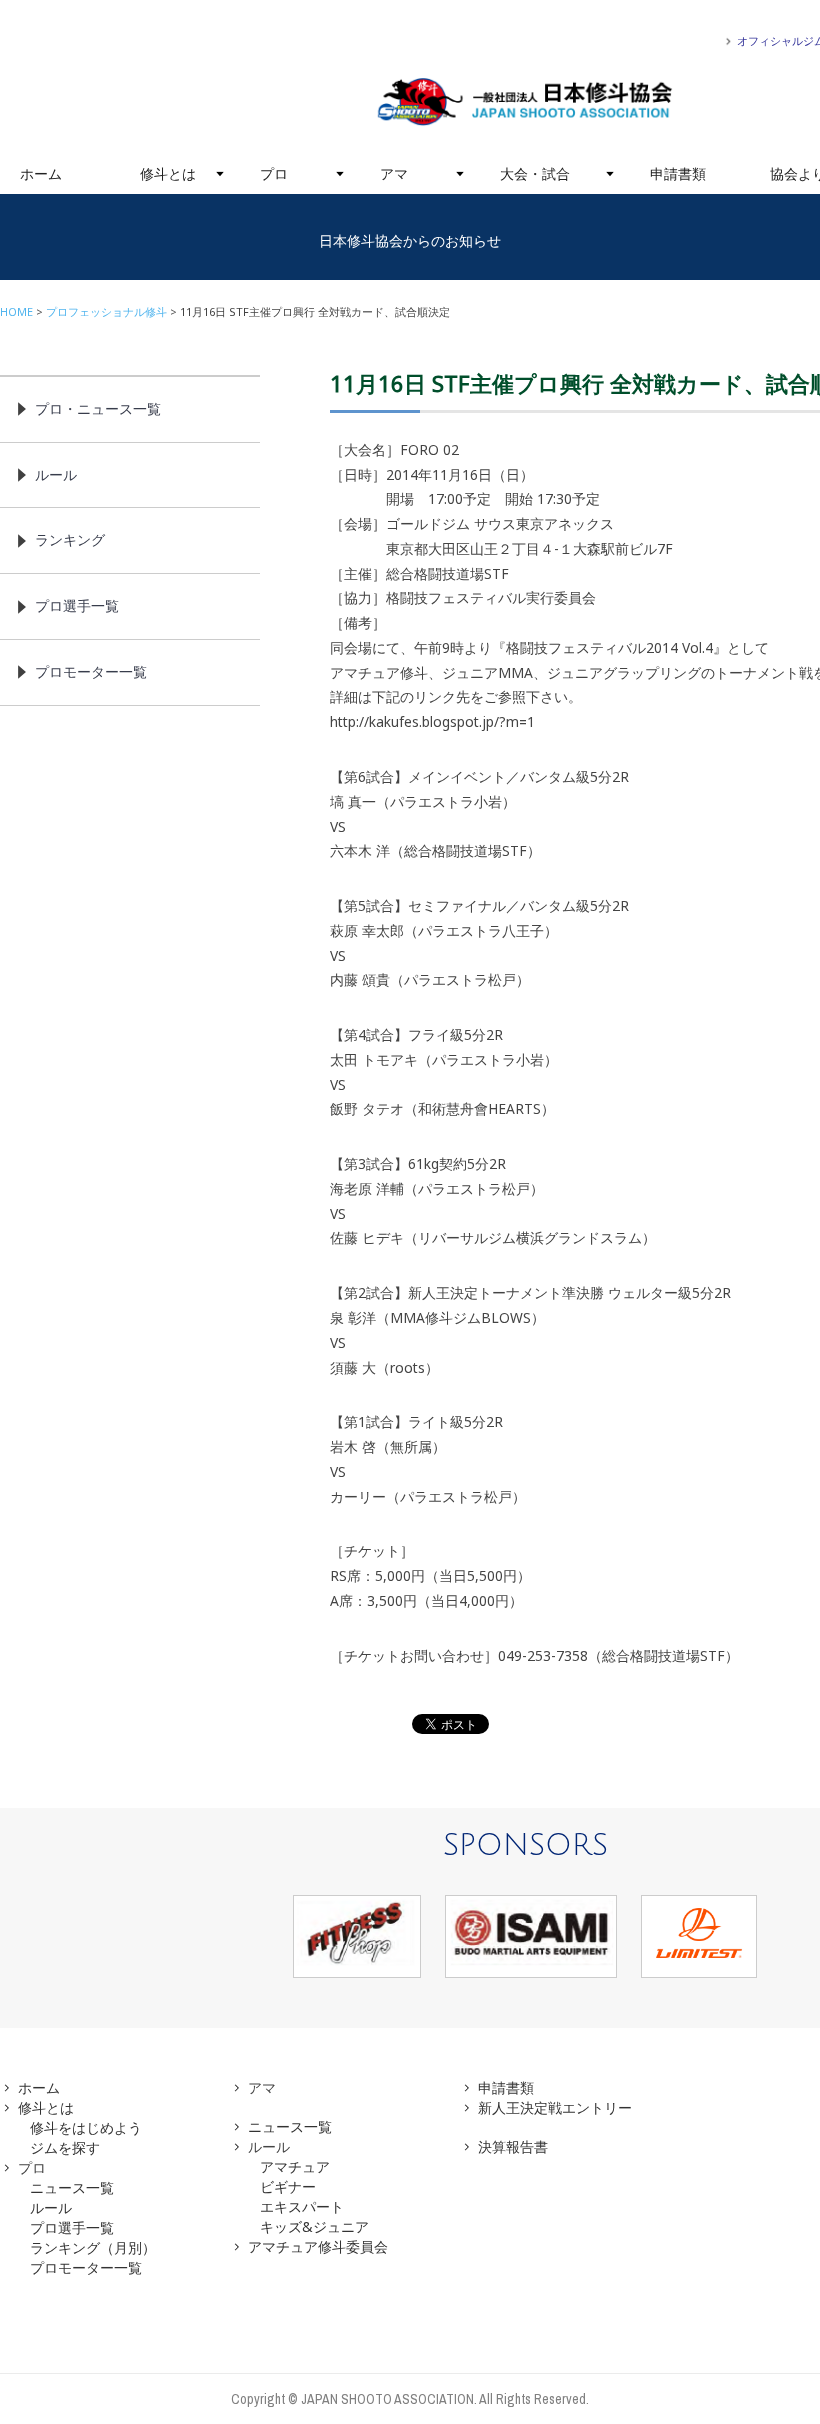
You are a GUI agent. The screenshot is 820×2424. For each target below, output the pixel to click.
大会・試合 (535, 173)
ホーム (41, 173)
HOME (16, 311)
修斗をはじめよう (86, 2127)
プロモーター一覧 (91, 671)
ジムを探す (65, 2147)
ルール (56, 474)
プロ (274, 173)
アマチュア (295, 2166)
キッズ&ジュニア (314, 2226)
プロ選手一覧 (77, 605)
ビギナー (288, 2186)
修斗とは (168, 173)
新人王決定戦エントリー (555, 2107)
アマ (394, 173)
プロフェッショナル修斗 (106, 311)
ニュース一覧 (72, 2187)
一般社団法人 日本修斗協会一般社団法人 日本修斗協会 (525, 102)
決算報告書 (513, 2146)
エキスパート (302, 2206)
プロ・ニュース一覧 (98, 408)
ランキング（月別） (93, 2247)
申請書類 (678, 173)
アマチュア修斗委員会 (318, 2246)
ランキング (70, 539)
